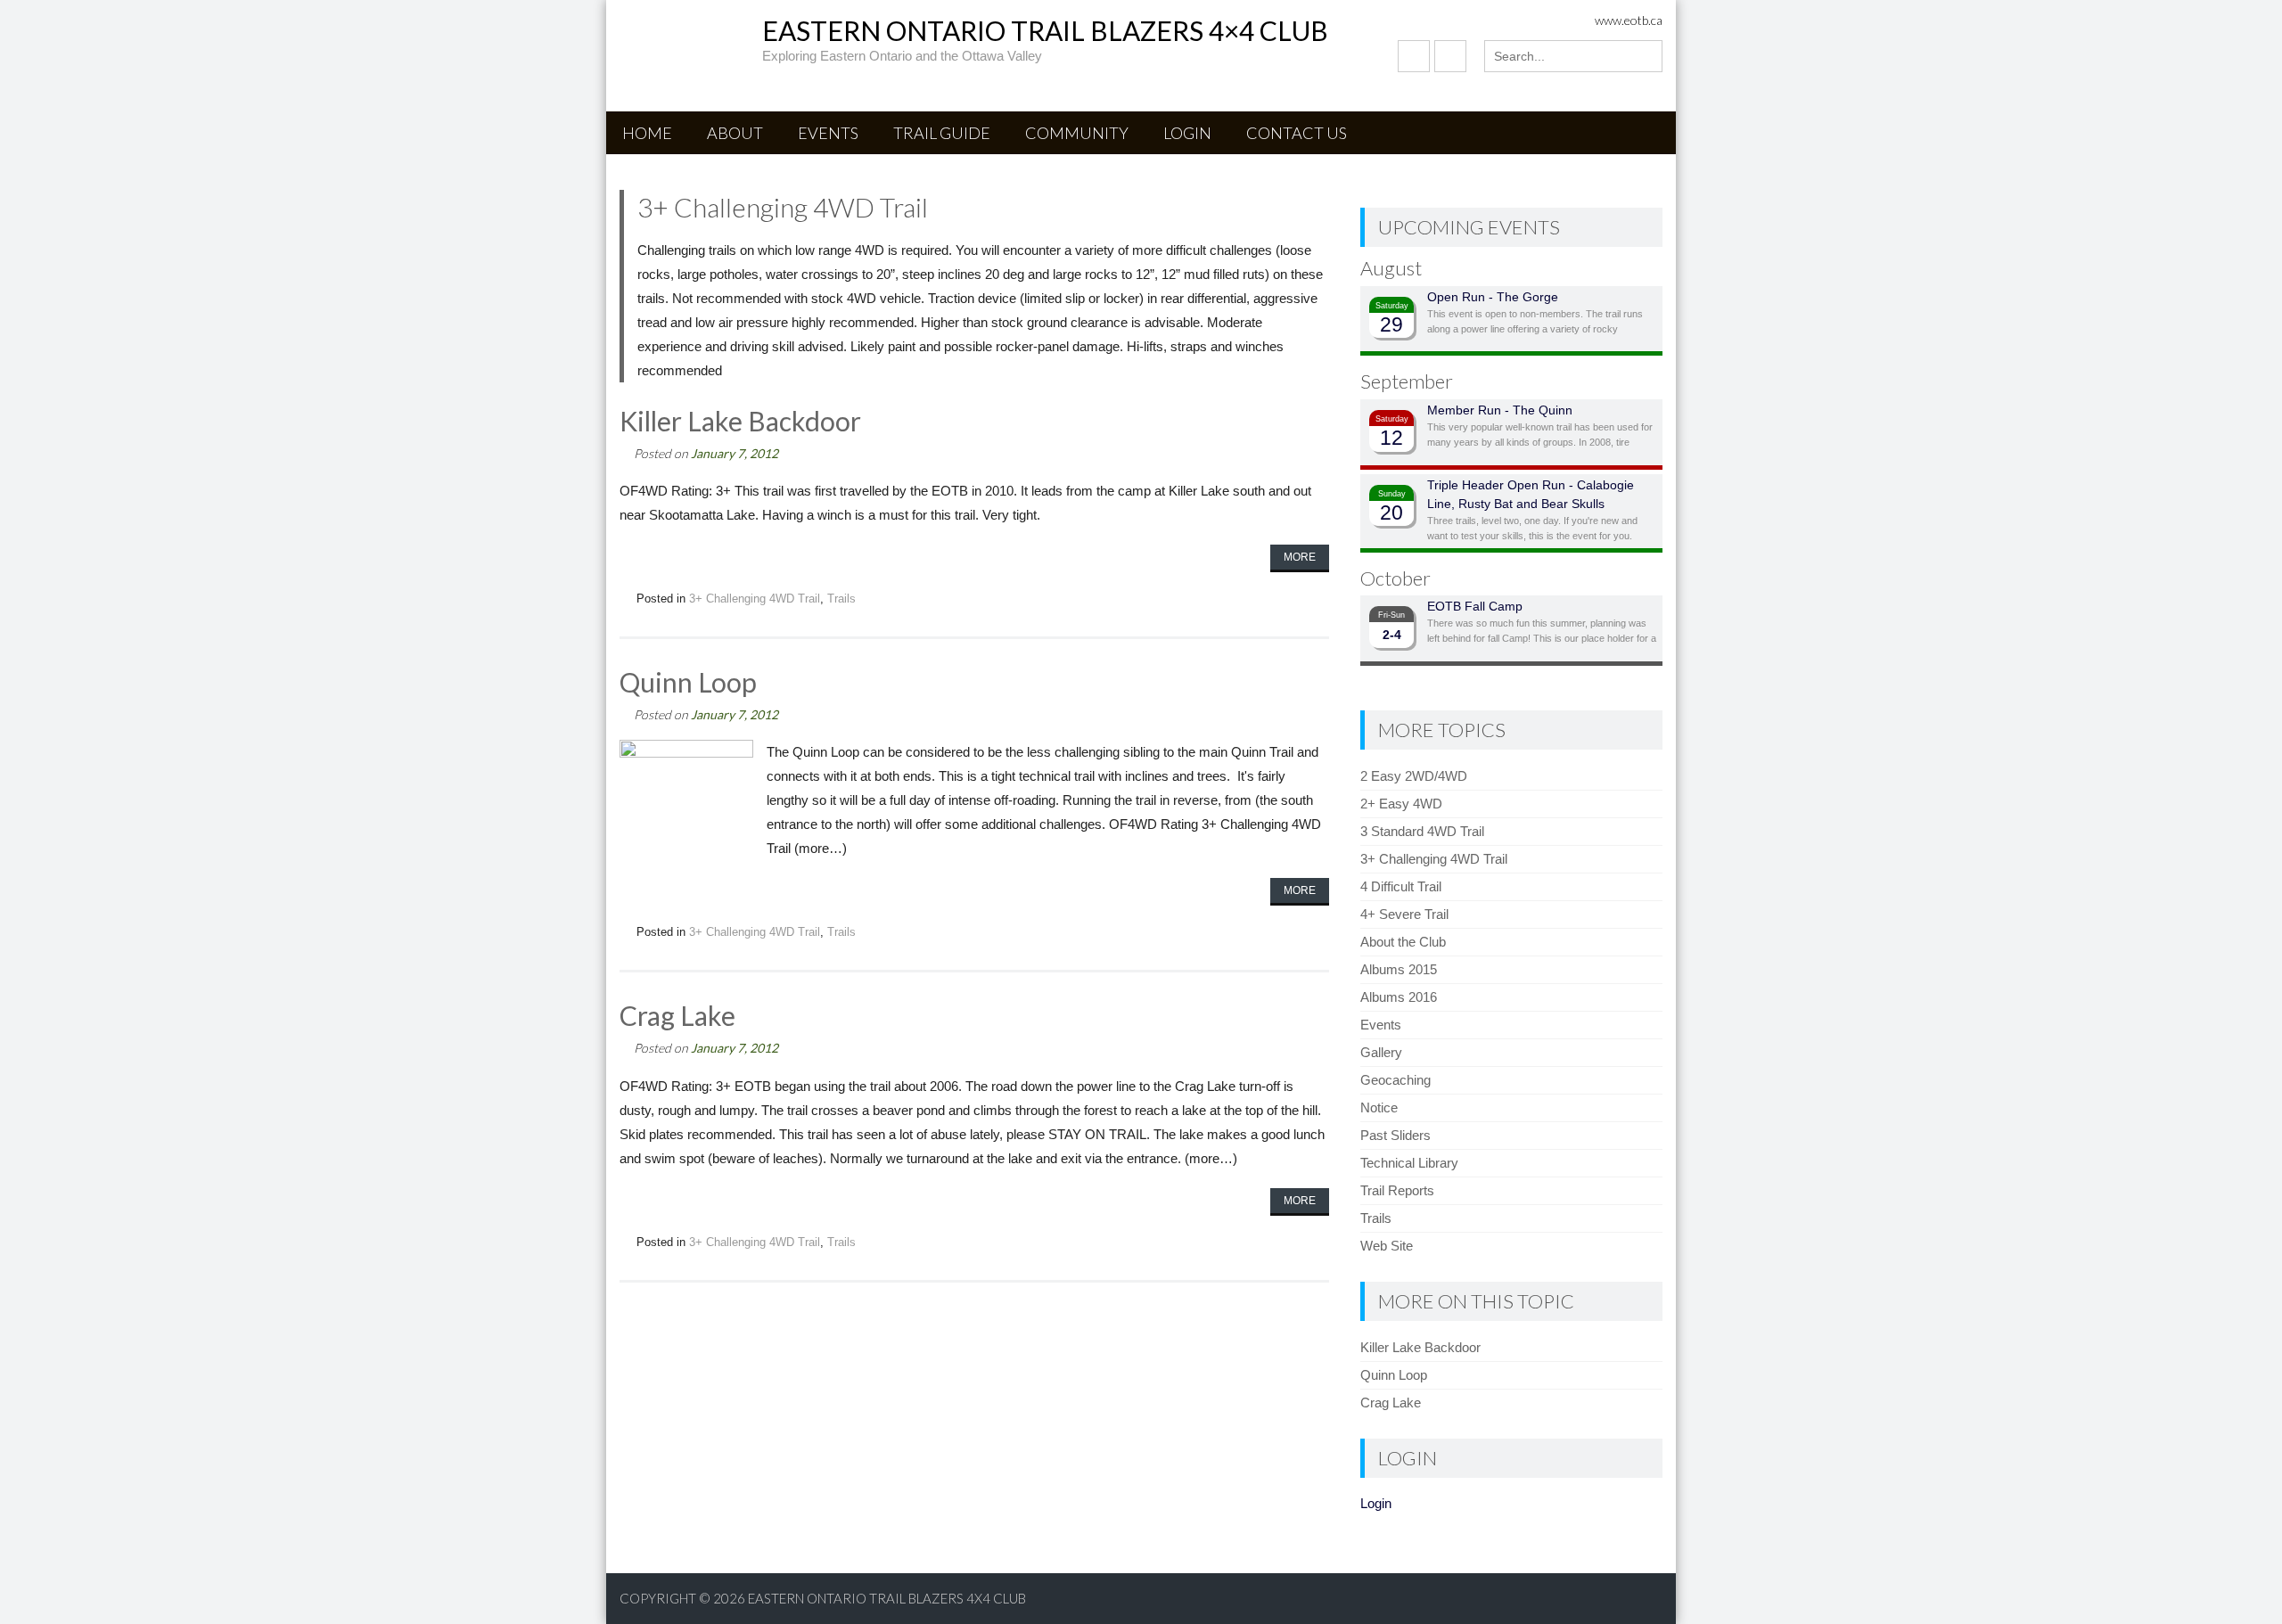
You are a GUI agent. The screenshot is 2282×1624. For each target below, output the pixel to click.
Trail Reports (1397, 1190)
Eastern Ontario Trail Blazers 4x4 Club (887, 1598)
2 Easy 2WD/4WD (1414, 776)
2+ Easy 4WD (1401, 804)
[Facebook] (1414, 56)
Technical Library (1409, 1163)
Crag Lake (677, 1015)
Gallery (1381, 1052)
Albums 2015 (1399, 969)
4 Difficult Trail (1401, 886)
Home (647, 133)
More (1300, 557)
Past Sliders (1395, 1135)
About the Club (1403, 942)
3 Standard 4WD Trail (1422, 831)
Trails (841, 599)
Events (828, 133)
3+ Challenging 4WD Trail (755, 599)
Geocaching (1395, 1080)
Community (1077, 133)
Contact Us (1297, 133)
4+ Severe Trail (1404, 914)
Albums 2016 (1399, 997)
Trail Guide (942, 133)
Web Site (1387, 1246)
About (735, 133)
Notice (1379, 1107)
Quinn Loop (688, 682)
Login (1187, 133)
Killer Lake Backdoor (740, 421)
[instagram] (1450, 56)
